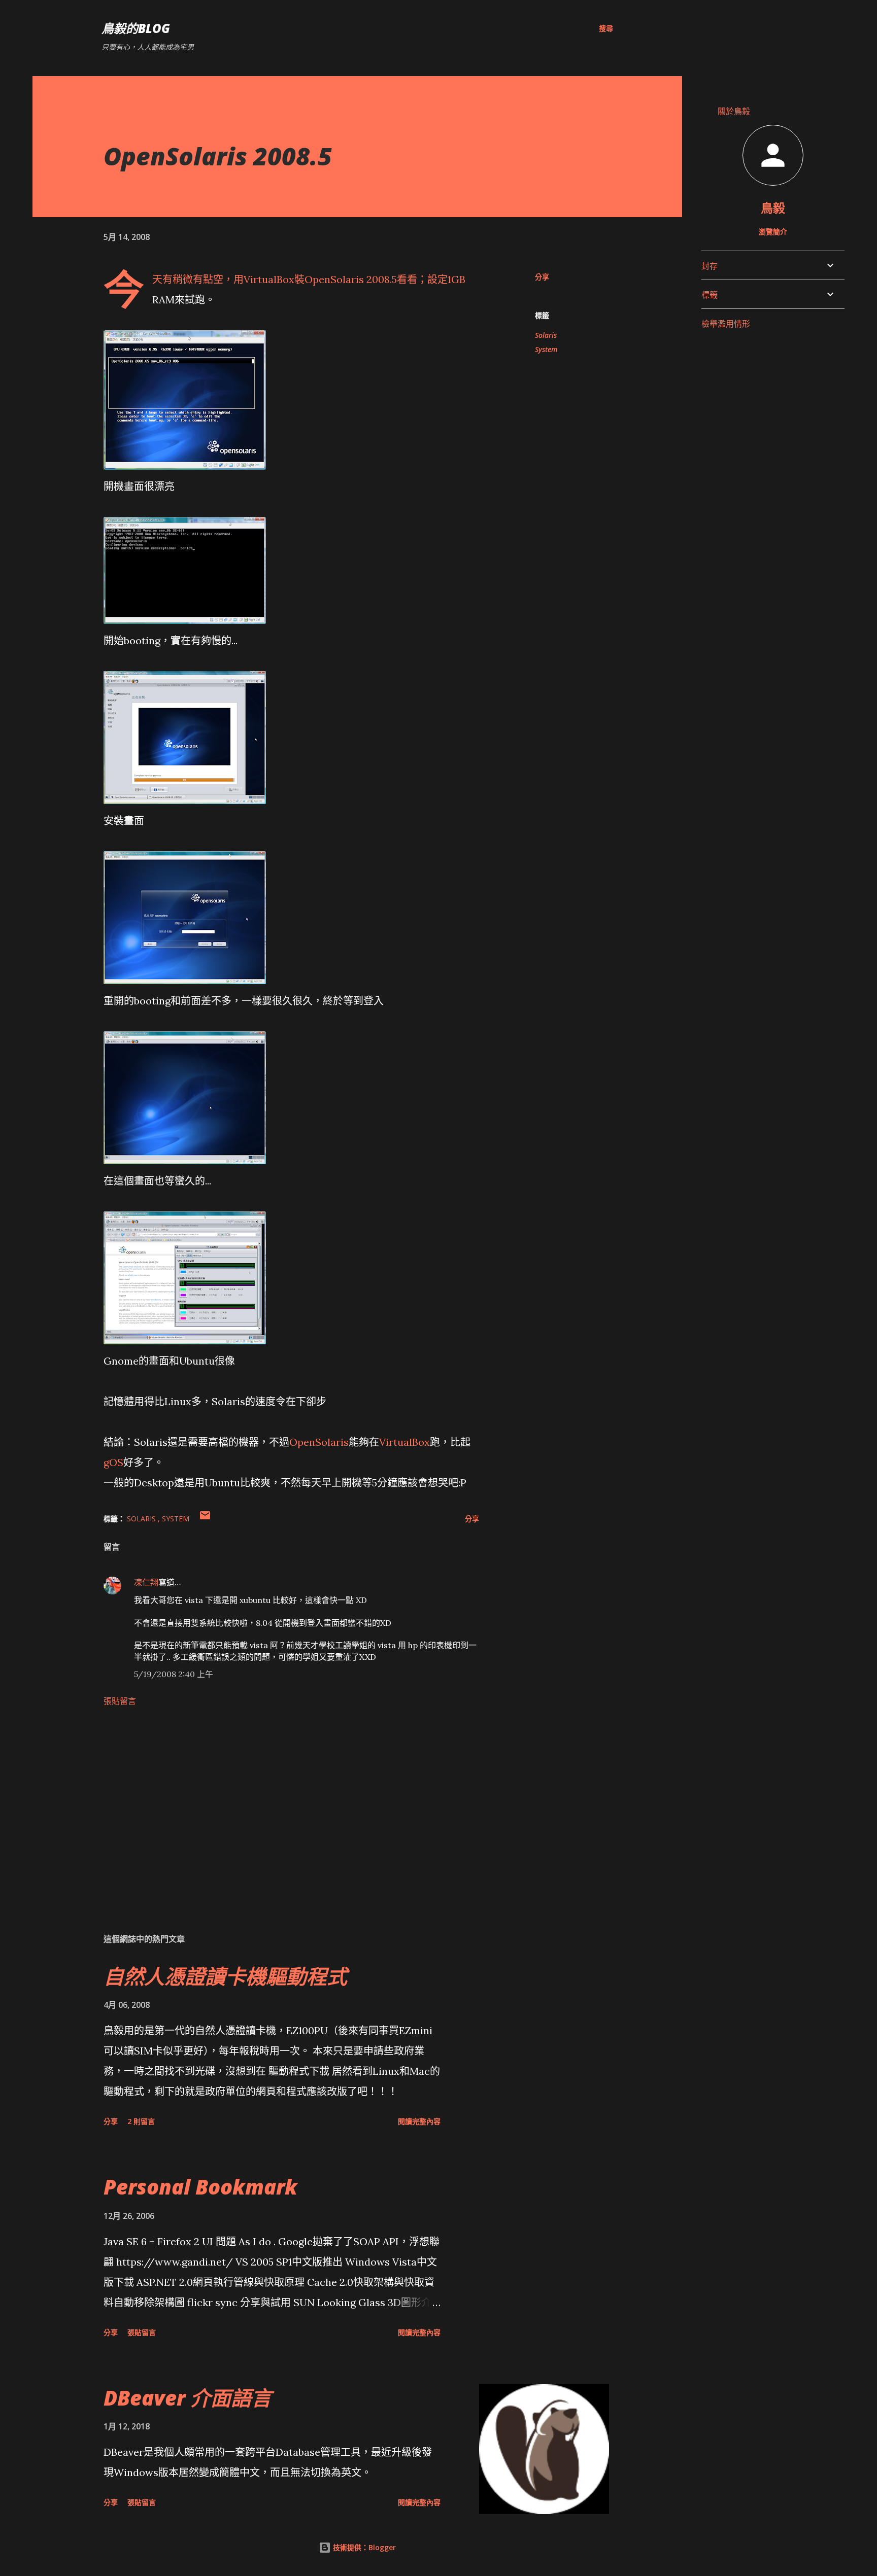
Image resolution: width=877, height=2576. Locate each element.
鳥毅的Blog (136, 28)
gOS (113, 1462)
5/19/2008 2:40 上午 (174, 1674)
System (546, 349)
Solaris (546, 335)
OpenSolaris (334, 279)
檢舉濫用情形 (726, 324)
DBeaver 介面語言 (188, 2398)
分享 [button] (542, 277)
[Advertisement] (275, 1806)
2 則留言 (141, 2121)
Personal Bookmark (200, 2187)
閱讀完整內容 (419, 2121)
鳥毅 (773, 208)
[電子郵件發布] (205, 1519)
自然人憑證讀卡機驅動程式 (225, 1976)
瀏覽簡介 (773, 232)
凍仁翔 (146, 1582)
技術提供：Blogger (363, 2547)
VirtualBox (269, 279)
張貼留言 (120, 1701)
